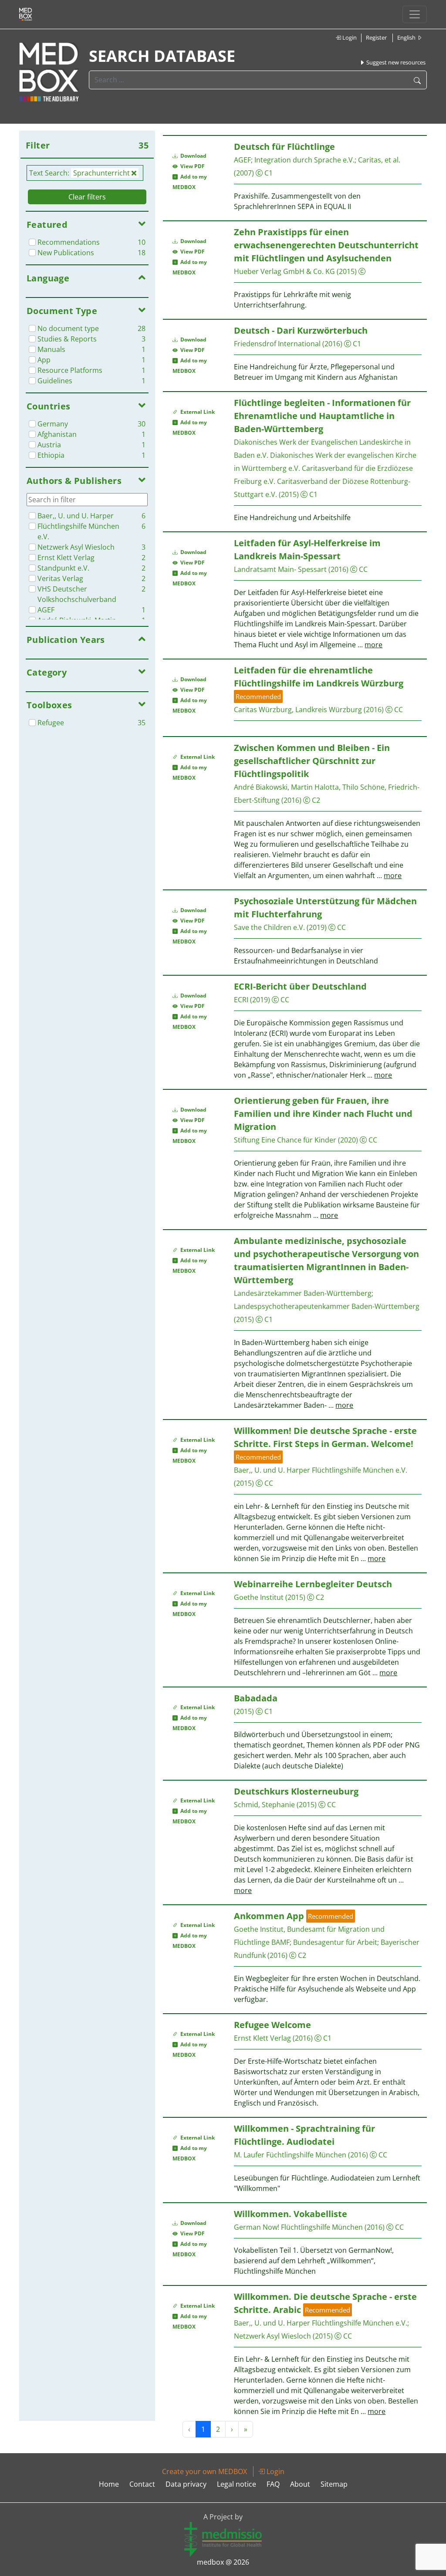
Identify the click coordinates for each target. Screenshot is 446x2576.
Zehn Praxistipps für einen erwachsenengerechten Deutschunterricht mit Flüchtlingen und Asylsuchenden (326, 245)
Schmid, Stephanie (264, 1805)
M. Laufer (249, 2155)
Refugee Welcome (272, 2025)
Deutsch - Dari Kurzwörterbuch (301, 330)
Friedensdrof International (277, 344)
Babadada (256, 1698)
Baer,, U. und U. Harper (272, 1470)
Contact (142, 2484)
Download (193, 156)
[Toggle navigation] (415, 14)
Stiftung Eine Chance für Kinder (285, 1140)
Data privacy (186, 2484)
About (300, 2484)
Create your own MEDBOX (204, 2471)
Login (349, 37)
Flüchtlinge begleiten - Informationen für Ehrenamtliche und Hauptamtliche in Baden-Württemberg (322, 416)
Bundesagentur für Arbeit (335, 1942)
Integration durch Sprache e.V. (304, 160)
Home (109, 2484)
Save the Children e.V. (269, 927)
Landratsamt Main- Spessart (280, 569)
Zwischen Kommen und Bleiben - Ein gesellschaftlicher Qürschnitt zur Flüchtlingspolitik (312, 761)
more (373, 645)
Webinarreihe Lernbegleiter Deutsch (313, 1584)
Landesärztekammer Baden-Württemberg (303, 1293)
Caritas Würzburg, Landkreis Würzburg (298, 710)
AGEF (242, 160)
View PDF (191, 166)
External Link (196, 412)
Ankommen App (269, 1916)
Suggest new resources (395, 62)
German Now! (257, 2227)
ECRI (241, 1000)
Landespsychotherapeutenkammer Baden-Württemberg (327, 1306)
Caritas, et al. (379, 160)
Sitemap (334, 2484)
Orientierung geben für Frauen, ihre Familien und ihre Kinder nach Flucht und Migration (323, 1114)
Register (376, 37)
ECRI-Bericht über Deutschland (300, 986)
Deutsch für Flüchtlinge (284, 147)
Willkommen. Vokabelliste (291, 2214)
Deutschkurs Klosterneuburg (296, 1791)
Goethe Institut (259, 1597)
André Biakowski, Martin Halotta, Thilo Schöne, (310, 787)
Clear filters (87, 197)
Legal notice (237, 2484)
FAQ (273, 2484)
